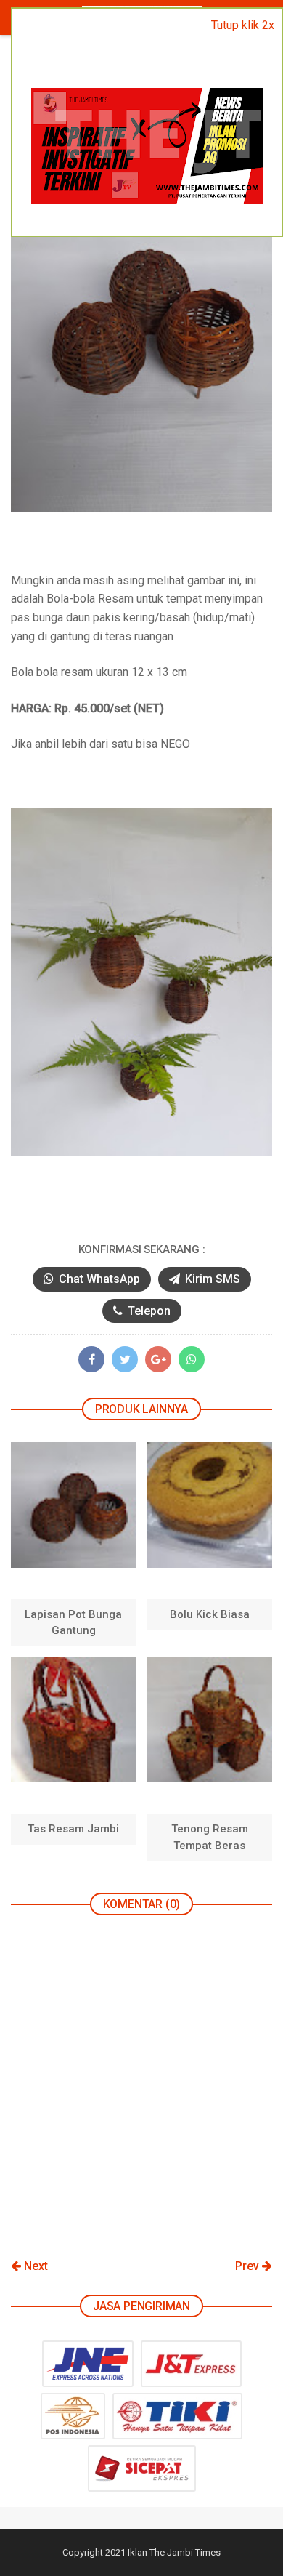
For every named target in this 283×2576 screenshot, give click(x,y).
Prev (249, 2266)
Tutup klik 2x (243, 25)
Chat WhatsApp (98, 1279)
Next (34, 2266)
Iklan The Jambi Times (174, 2552)
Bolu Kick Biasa (210, 1614)
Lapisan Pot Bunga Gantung (73, 1622)
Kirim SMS (211, 1279)
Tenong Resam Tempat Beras (210, 1837)
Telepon (148, 1311)
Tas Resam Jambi (73, 1829)
